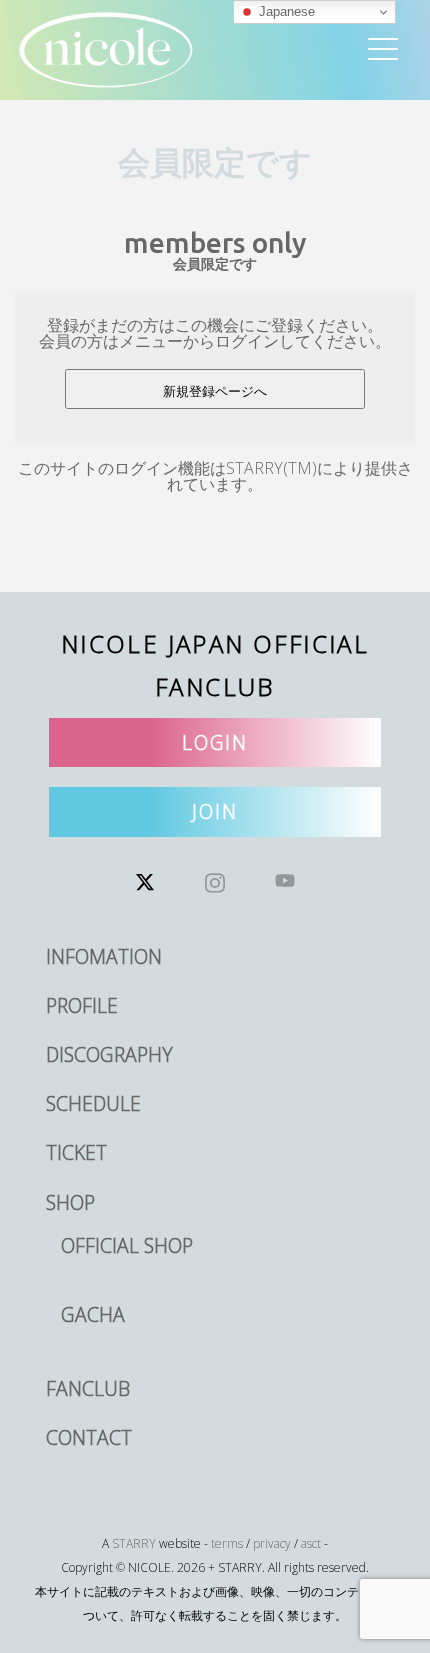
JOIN (215, 811)
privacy (272, 1543)
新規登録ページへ (215, 391)
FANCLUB (88, 1388)
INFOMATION (104, 956)
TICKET (76, 1152)
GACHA (93, 1314)
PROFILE (82, 1005)
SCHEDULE (93, 1103)
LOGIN (215, 742)
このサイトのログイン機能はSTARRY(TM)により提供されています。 (215, 476)
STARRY (134, 1543)
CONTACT (89, 1437)
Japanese (285, 11)
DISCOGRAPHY (109, 1054)
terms (227, 1543)
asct (311, 1543)
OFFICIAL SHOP (127, 1245)
